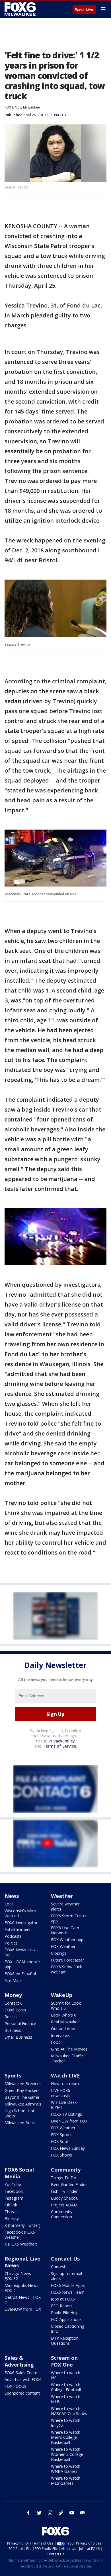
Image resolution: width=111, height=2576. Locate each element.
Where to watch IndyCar (66, 2423)
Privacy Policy (62, 1741)
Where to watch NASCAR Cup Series (69, 2411)
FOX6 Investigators (22, 1923)
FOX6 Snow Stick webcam (66, 1969)
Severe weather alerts (65, 1906)
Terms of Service (59, 1746)
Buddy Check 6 (65, 2198)
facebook (28, 2513)
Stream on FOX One (64, 2361)
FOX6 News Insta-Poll (21, 1952)
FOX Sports (61, 2135)
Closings (59, 1953)
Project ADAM (64, 2205)
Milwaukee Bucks (20, 2123)
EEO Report (62, 2306)
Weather (62, 1896)
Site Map (13, 1980)
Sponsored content (22, 2393)
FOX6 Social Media (19, 2173)
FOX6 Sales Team (21, 2373)
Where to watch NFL (66, 2375)
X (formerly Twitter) (22, 2225)
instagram (50, 2513)
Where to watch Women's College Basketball (67, 2454)
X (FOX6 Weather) (21, 2244)
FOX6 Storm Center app (69, 1918)
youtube (72, 2513)
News (12, 1896)
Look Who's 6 (64, 2015)
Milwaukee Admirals (23, 2104)
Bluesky (12, 2218)
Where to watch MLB (66, 2399)
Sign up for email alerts (66, 2276)
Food (56, 2042)
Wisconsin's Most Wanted (21, 1913)
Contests (59, 2267)
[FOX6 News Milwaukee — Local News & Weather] (21, 9)
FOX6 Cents (15, 2010)
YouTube (13, 2184)
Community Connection (62, 2214)
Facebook (14, 2191)
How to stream (65, 2084)
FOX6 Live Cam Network (65, 1930)
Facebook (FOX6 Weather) (20, 2235)
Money (13, 1995)
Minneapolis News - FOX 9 (23, 2288)
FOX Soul (59, 2141)
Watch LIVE (65, 2075)
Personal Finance (20, 2023)
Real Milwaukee (65, 2022)
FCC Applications (66, 2319)
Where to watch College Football (66, 2387)
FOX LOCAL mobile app (22, 1964)
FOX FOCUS (16, 2386)
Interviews (60, 2035)
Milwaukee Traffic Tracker (67, 2058)
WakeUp (62, 1995)
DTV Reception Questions (65, 2341)
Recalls (11, 2017)
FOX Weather (63, 1946)
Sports (13, 2075)
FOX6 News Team (68, 2292)
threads (61, 2513)
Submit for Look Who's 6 (66, 2006)
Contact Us (65, 2259)
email (83, 2513)
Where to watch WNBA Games (66, 2469)
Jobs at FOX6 (63, 2299)
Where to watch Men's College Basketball (66, 2437)
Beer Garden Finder (69, 2184)
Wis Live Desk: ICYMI (64, 2105)
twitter (39, 2513)
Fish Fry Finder (64, 2191)
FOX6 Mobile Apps (68, 2285)
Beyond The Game (22, 2097)
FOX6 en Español (20, 1974)
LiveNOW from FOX (69, 2121)
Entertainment (18, 1929)
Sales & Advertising (19, 2361)
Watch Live (84, 10)
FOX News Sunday (68, 2148)
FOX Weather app (67, 1940)
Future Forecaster (67, 1960)
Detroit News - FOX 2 (23, 2300)
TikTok (11, 2205)
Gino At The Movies (69, 2049)
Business (13, 2030)
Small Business (18, 2037)
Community (66, 2170)
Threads (12, 2212)
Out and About (64, 2029)
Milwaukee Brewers (23, 2084)
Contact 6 (14, 2003)
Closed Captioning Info (68, 2329)
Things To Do (64, 2178)
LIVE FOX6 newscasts (61, 2093)
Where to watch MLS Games (66, 2481)
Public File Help (65, 2313)
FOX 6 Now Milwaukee (22, 107)
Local (10, 1904)
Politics (11, 1943)
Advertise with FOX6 (23, 2379)
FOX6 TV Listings (66, 2114)
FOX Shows (61, 2155)
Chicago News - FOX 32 (19, 2276)
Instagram (14, 2198)
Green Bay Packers (22, 2090)
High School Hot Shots (19, 2113)
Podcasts (13, 1936)
